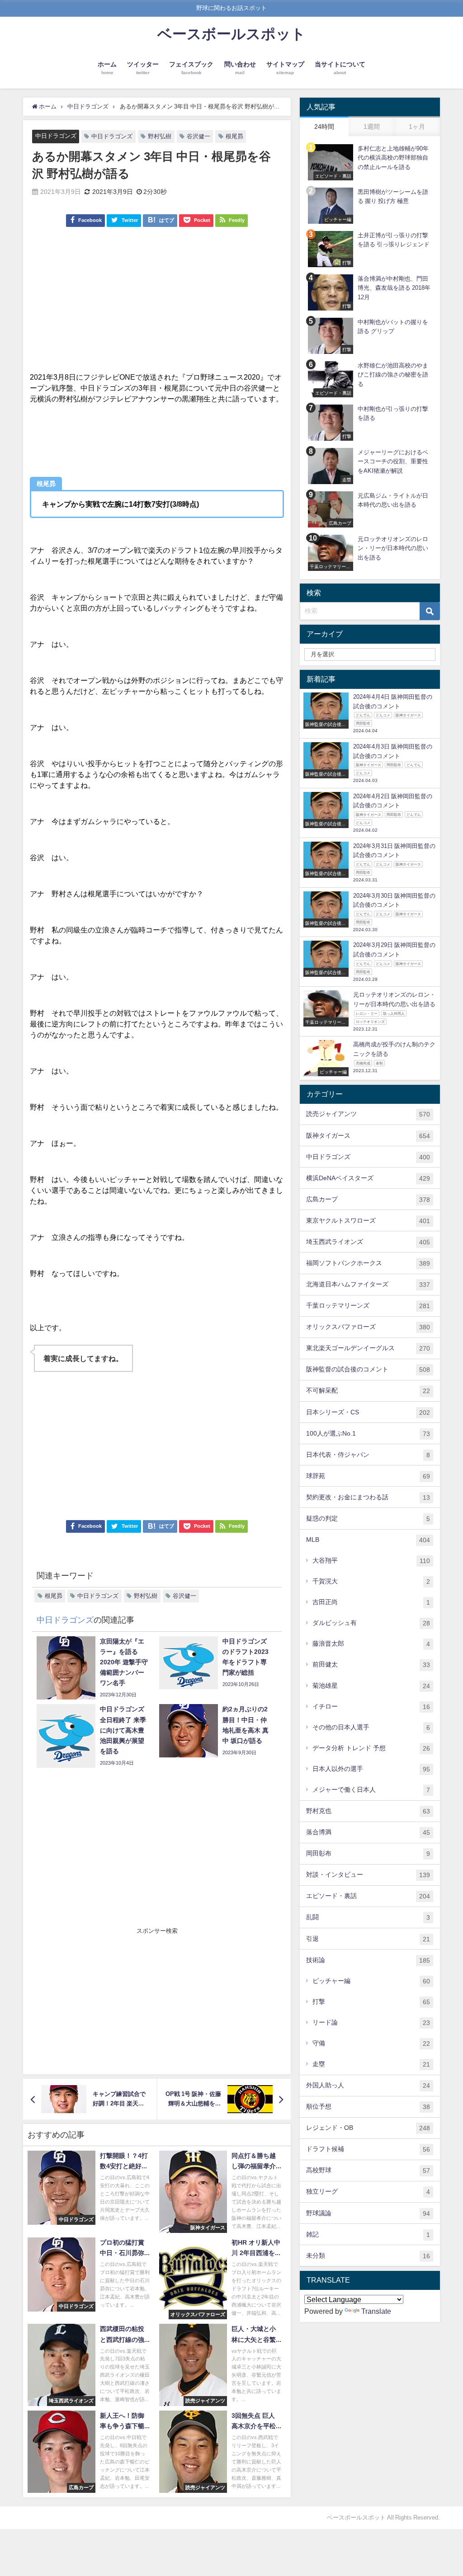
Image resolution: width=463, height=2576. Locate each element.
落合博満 (368, 1832)
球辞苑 (368, 1476)
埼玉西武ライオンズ (368, 1242)
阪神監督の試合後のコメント (368, 1369)
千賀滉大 (371, 1581)
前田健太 (371, 1665)
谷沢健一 (198, 136)
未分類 (368, 2256)
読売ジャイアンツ (368, 1114)
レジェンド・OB (368, 2128)
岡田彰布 (368, 1853)
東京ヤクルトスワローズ (368, 1221)
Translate (376, 2311)
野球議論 (368, 2213)
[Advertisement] (157, 304)
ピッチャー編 (371, 1981)
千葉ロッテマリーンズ (368, 1306)
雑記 (368, 2235)
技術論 (368, 1960)
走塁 (371, 2064)
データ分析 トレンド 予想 (371, 1748)
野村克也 (368, 1811)
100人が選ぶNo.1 (368, 1434)
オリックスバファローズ (368, 1327)
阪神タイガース (368, 1136)
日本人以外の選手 (371, 1769)
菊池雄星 (371, 1686)
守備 (371, 2043)
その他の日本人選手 (371, 1727)
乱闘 (368, 1917)
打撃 (371, 2002)
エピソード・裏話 (368, 1896)
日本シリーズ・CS (368, 1412)
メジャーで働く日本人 (371, 1790)
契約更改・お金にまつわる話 (368, 1497)
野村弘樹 (160, 136)
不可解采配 (368, 1391)
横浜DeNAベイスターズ (368, 1178)
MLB (368, 1540)
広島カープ (368, 1199)
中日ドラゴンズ (56, 136)
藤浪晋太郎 (371, 1644)
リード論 (371, 2023)
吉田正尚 (371, 1602)
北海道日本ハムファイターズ (368, 1284)
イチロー (371, 1707)
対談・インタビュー (368, 1875)
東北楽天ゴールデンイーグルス (368, 1348)
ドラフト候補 (368, 2149)
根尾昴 (234, 136)
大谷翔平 (371, 1561)
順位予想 (368, 2107)
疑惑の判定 (368, 1519)
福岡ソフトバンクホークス (368, 1263)
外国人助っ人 (368, 2085)
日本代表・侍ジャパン (368, 1455)
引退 (368, 1939)
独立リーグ (368, 2192)
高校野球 (368, 2170)
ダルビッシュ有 (371, 1623)
